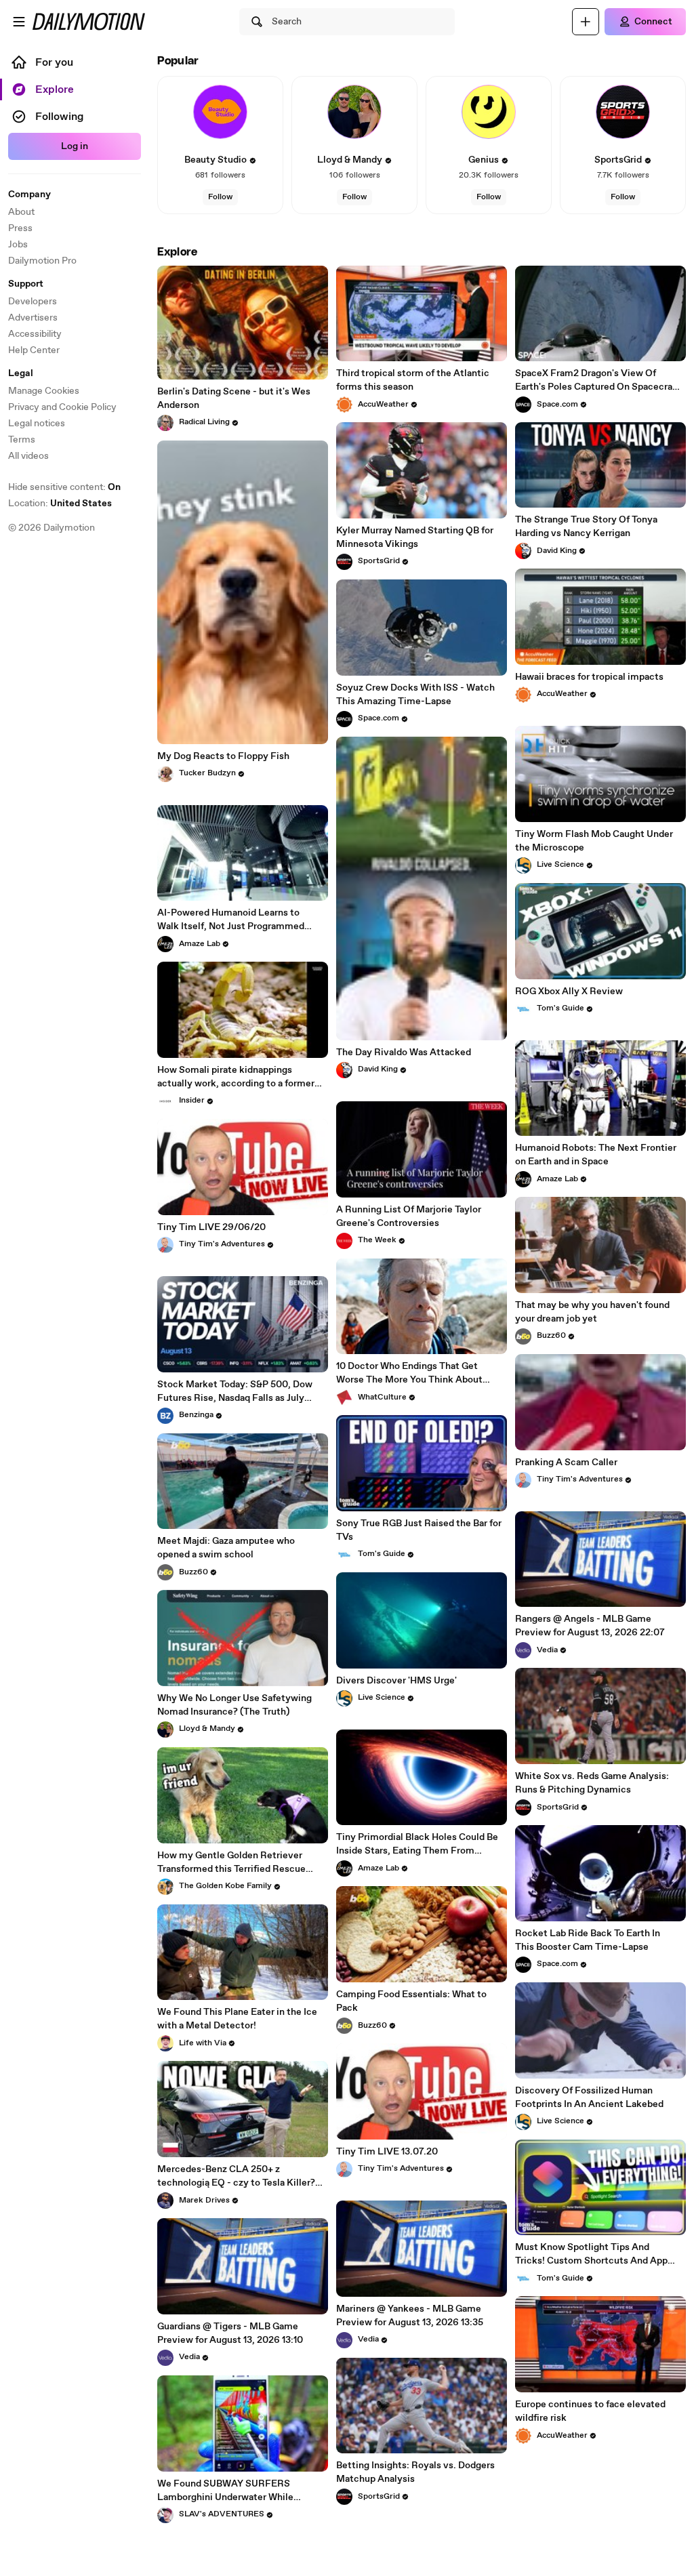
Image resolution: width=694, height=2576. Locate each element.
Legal (21, 373)
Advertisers (33, 318)
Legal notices (37, 424)
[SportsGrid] (623, 112)
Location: (60, 504)
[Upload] (586, 22)
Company (29, 195)
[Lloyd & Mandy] (354, 112)
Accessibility (35, 334)
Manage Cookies (44, 391)
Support (26, 284)
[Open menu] (19, 22)
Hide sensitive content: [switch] (64, 487)
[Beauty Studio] (220, 112)
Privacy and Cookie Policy (62, 407)
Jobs (18, 245)
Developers (33, 302)
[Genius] (489, 112)
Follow (220, 197)
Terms (22, 440)
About (21, 212)
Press (20, 228)
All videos (28, 456)
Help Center (34, 350)
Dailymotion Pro (42, 261)
